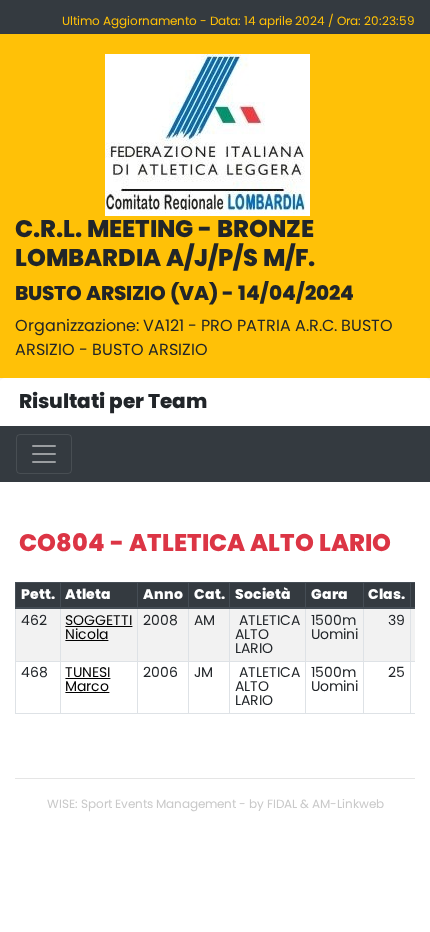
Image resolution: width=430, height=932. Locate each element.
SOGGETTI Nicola (98, 628)
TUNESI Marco (87, 680)
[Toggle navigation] (44, 454)
